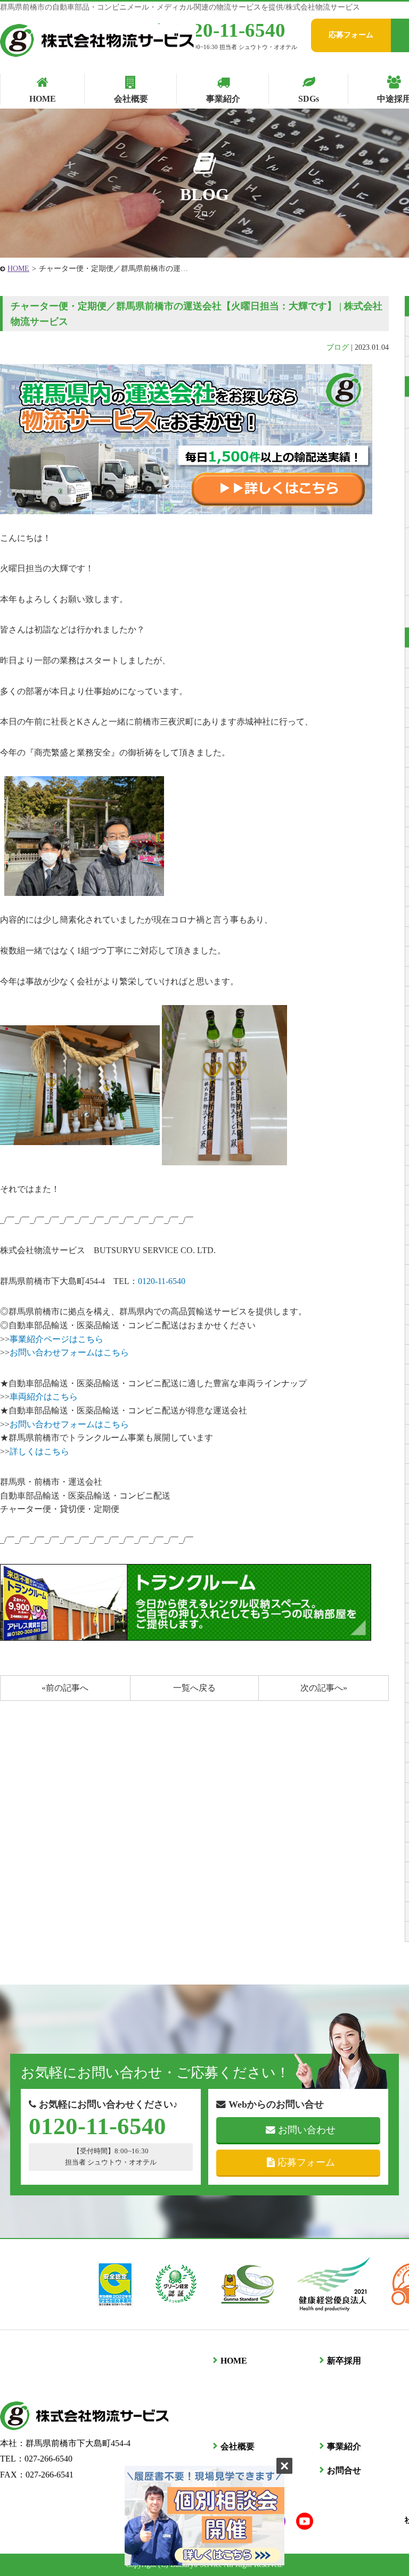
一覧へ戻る (194, 1688)
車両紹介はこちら (44, 1397)
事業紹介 (344, 2446)
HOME (18, 269)
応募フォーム (351, 35)
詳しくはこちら (39, 1451)
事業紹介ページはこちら (56, 1339)
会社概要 (238, 2446)
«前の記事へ (65, 1688)
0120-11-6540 (229, 30)
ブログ (338, 347)
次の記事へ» (324, 1688)
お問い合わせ (307, 2130)
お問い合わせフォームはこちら (69, 1352)
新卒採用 (344, 2361)
